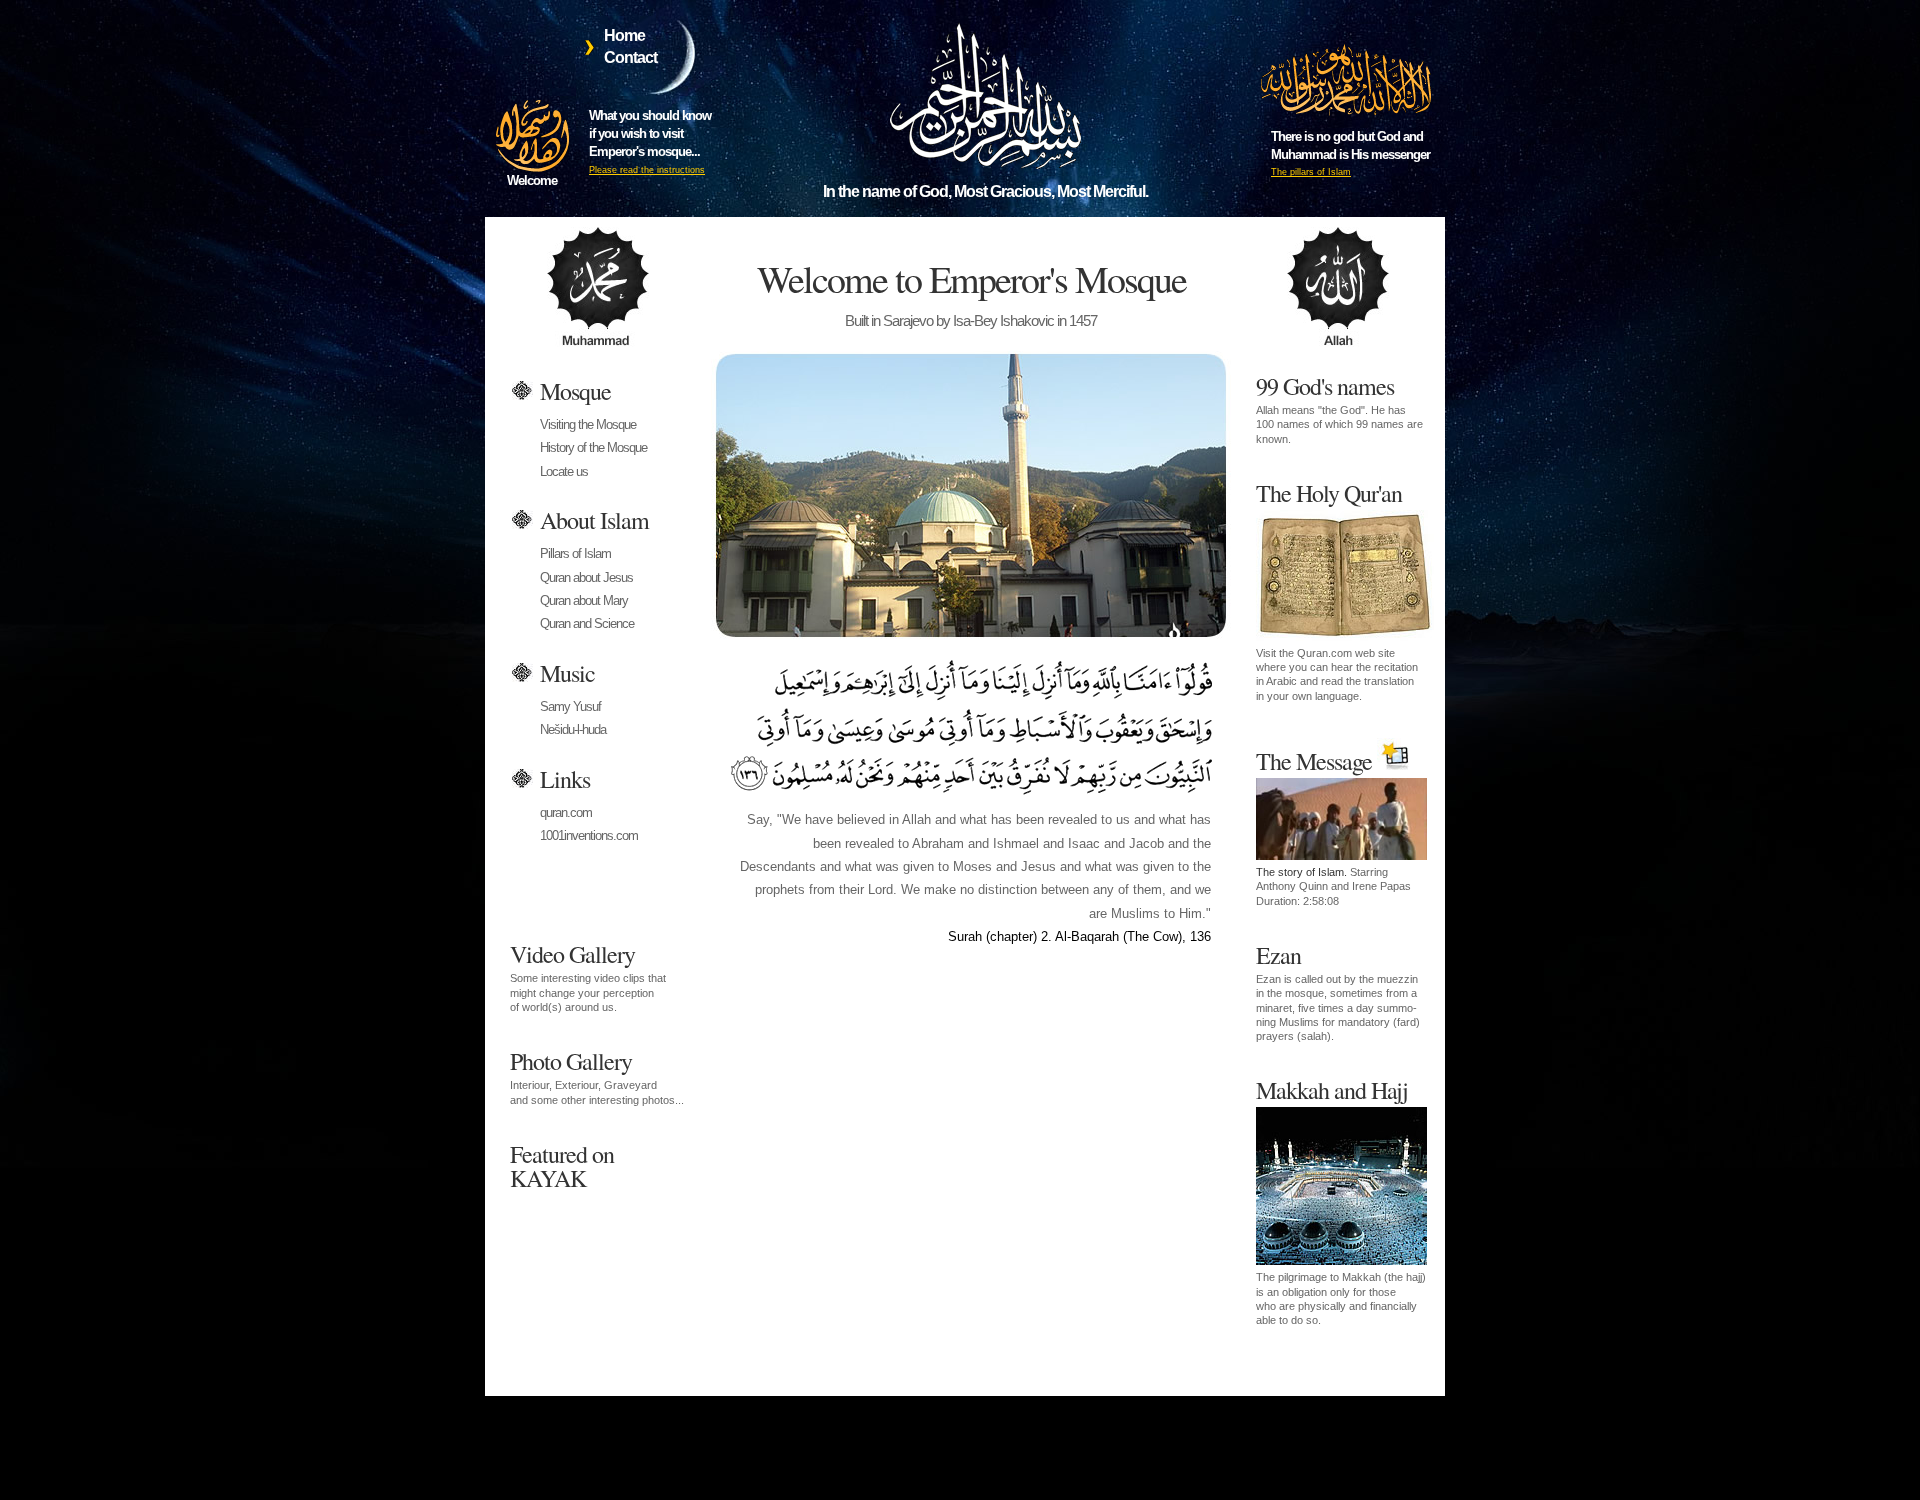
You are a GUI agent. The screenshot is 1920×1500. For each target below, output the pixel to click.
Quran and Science (587, 623)
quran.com (566, 812)
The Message (1333, 826)
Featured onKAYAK (562, 1164)
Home (624, 35)
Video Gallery (588, 975)
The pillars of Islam (1311, 172)
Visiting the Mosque (588, 424)
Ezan (1338, 990)
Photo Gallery (597, 1075)
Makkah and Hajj (1341, 1200)
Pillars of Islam (575, 553)
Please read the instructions (647, 170)
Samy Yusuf (570, 706)
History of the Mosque (593, 447)
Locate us (564, 471)
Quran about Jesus (586, 577)
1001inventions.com (589, 835)
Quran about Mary (584, 600)
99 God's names (1339, 407)
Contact (630, 57)
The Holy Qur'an (1337, 589)
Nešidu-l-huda (573, 729)
